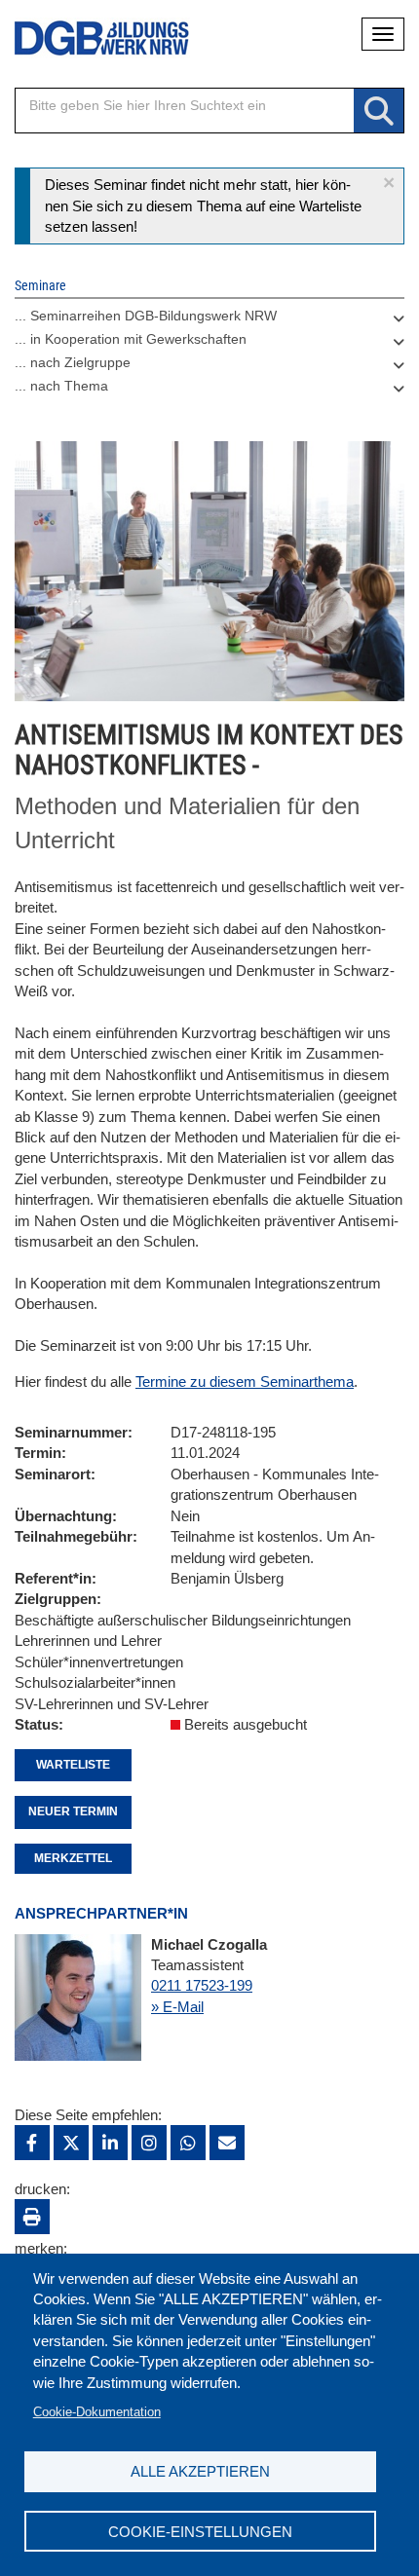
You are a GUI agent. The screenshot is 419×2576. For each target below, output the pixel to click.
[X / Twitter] (71, 2143)
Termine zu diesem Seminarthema (245, 1381)
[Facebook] (32, 2143)
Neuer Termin (73, 1811)
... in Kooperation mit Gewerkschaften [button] (131, 339)
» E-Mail (177, 2007)
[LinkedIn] (110, 2143)
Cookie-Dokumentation (97, 2412)
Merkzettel (73, 1858)
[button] (389, 183)
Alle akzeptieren (200, 2471)
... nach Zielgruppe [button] (73, 362)
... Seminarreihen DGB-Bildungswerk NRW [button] (146, 316)
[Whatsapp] (188, 2143)
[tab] (209, 320)
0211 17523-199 (202, 1985)
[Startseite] (88, 38)
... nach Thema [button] (61, 386)
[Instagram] (149, 2143)
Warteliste (73, 1765)
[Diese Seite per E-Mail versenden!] (227, 2143)
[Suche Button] (379, 112)
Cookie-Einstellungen (200, 2532)
